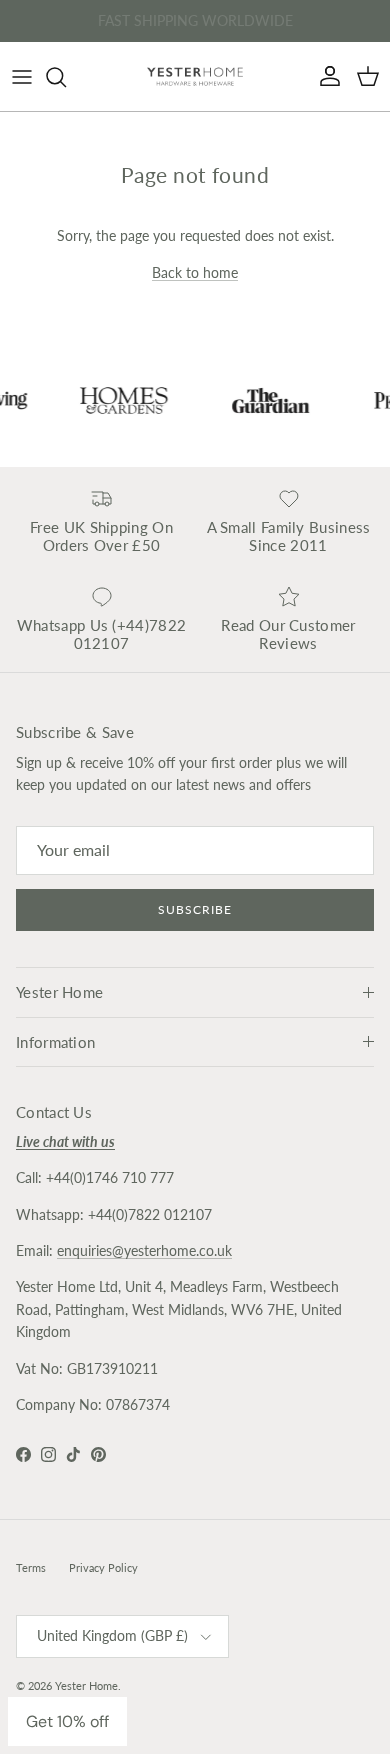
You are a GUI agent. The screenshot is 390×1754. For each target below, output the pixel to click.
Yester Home (86, 1685)
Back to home (195, 272)
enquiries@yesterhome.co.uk (144, 1250)
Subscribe (195, 909)
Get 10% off (67, 1721)
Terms (31, 1567)
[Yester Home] (195, 76)
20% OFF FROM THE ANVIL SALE (195, 28)
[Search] (66, 77)
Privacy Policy (103, 1567)
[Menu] (22, 77)
